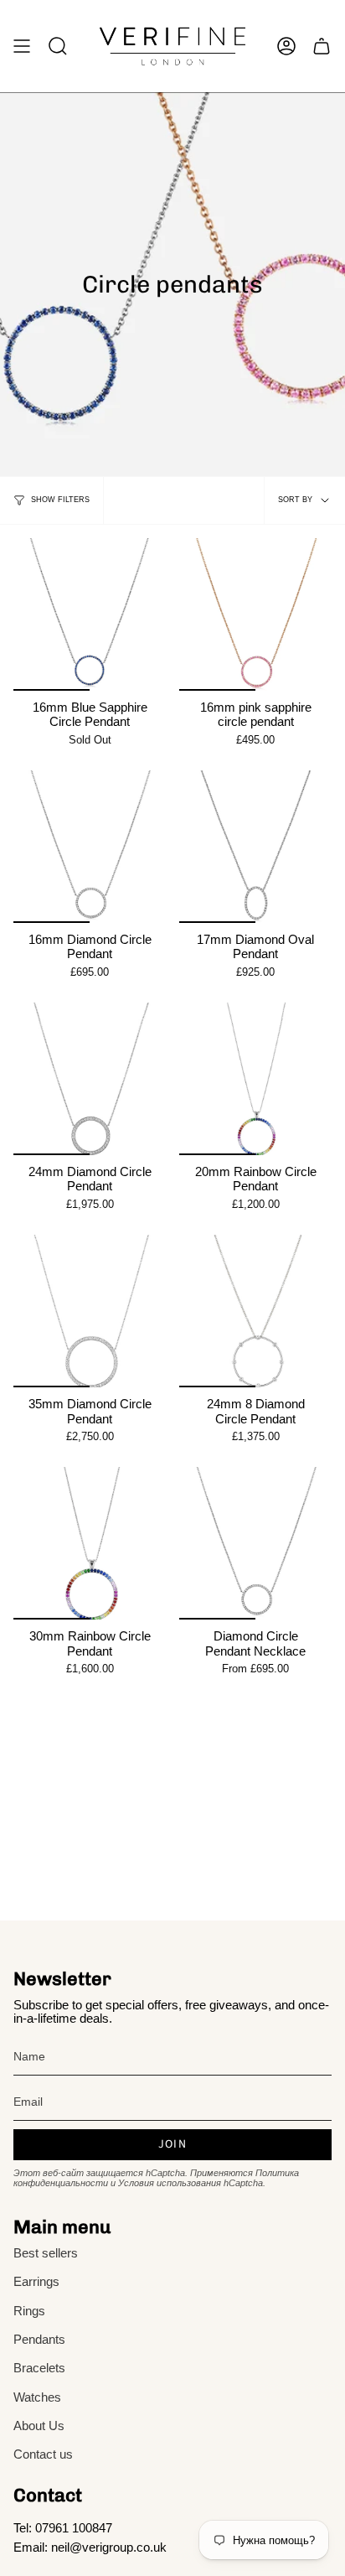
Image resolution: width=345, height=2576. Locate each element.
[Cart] (322, 46)
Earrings (36, 2282)
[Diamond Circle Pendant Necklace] (255, 1543)
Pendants (39, 2340)
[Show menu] (22, 46)
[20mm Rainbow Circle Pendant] (255, 1079)
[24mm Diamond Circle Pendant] (90, 1079)
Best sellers (46, 2253)
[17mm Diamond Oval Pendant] (255, 847)
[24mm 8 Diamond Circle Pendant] (255, 1311)
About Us (39, 2426)
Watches (37, 2397)
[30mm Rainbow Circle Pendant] (90, 1543)
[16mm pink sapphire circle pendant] (255, 614)
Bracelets (39, 2368)
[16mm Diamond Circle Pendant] (90, 847)
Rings (29, 2311)
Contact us (43, 2454)
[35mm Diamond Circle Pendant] (90, 1311)
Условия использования (170, 2183)
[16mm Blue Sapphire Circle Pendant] (90, 614)
